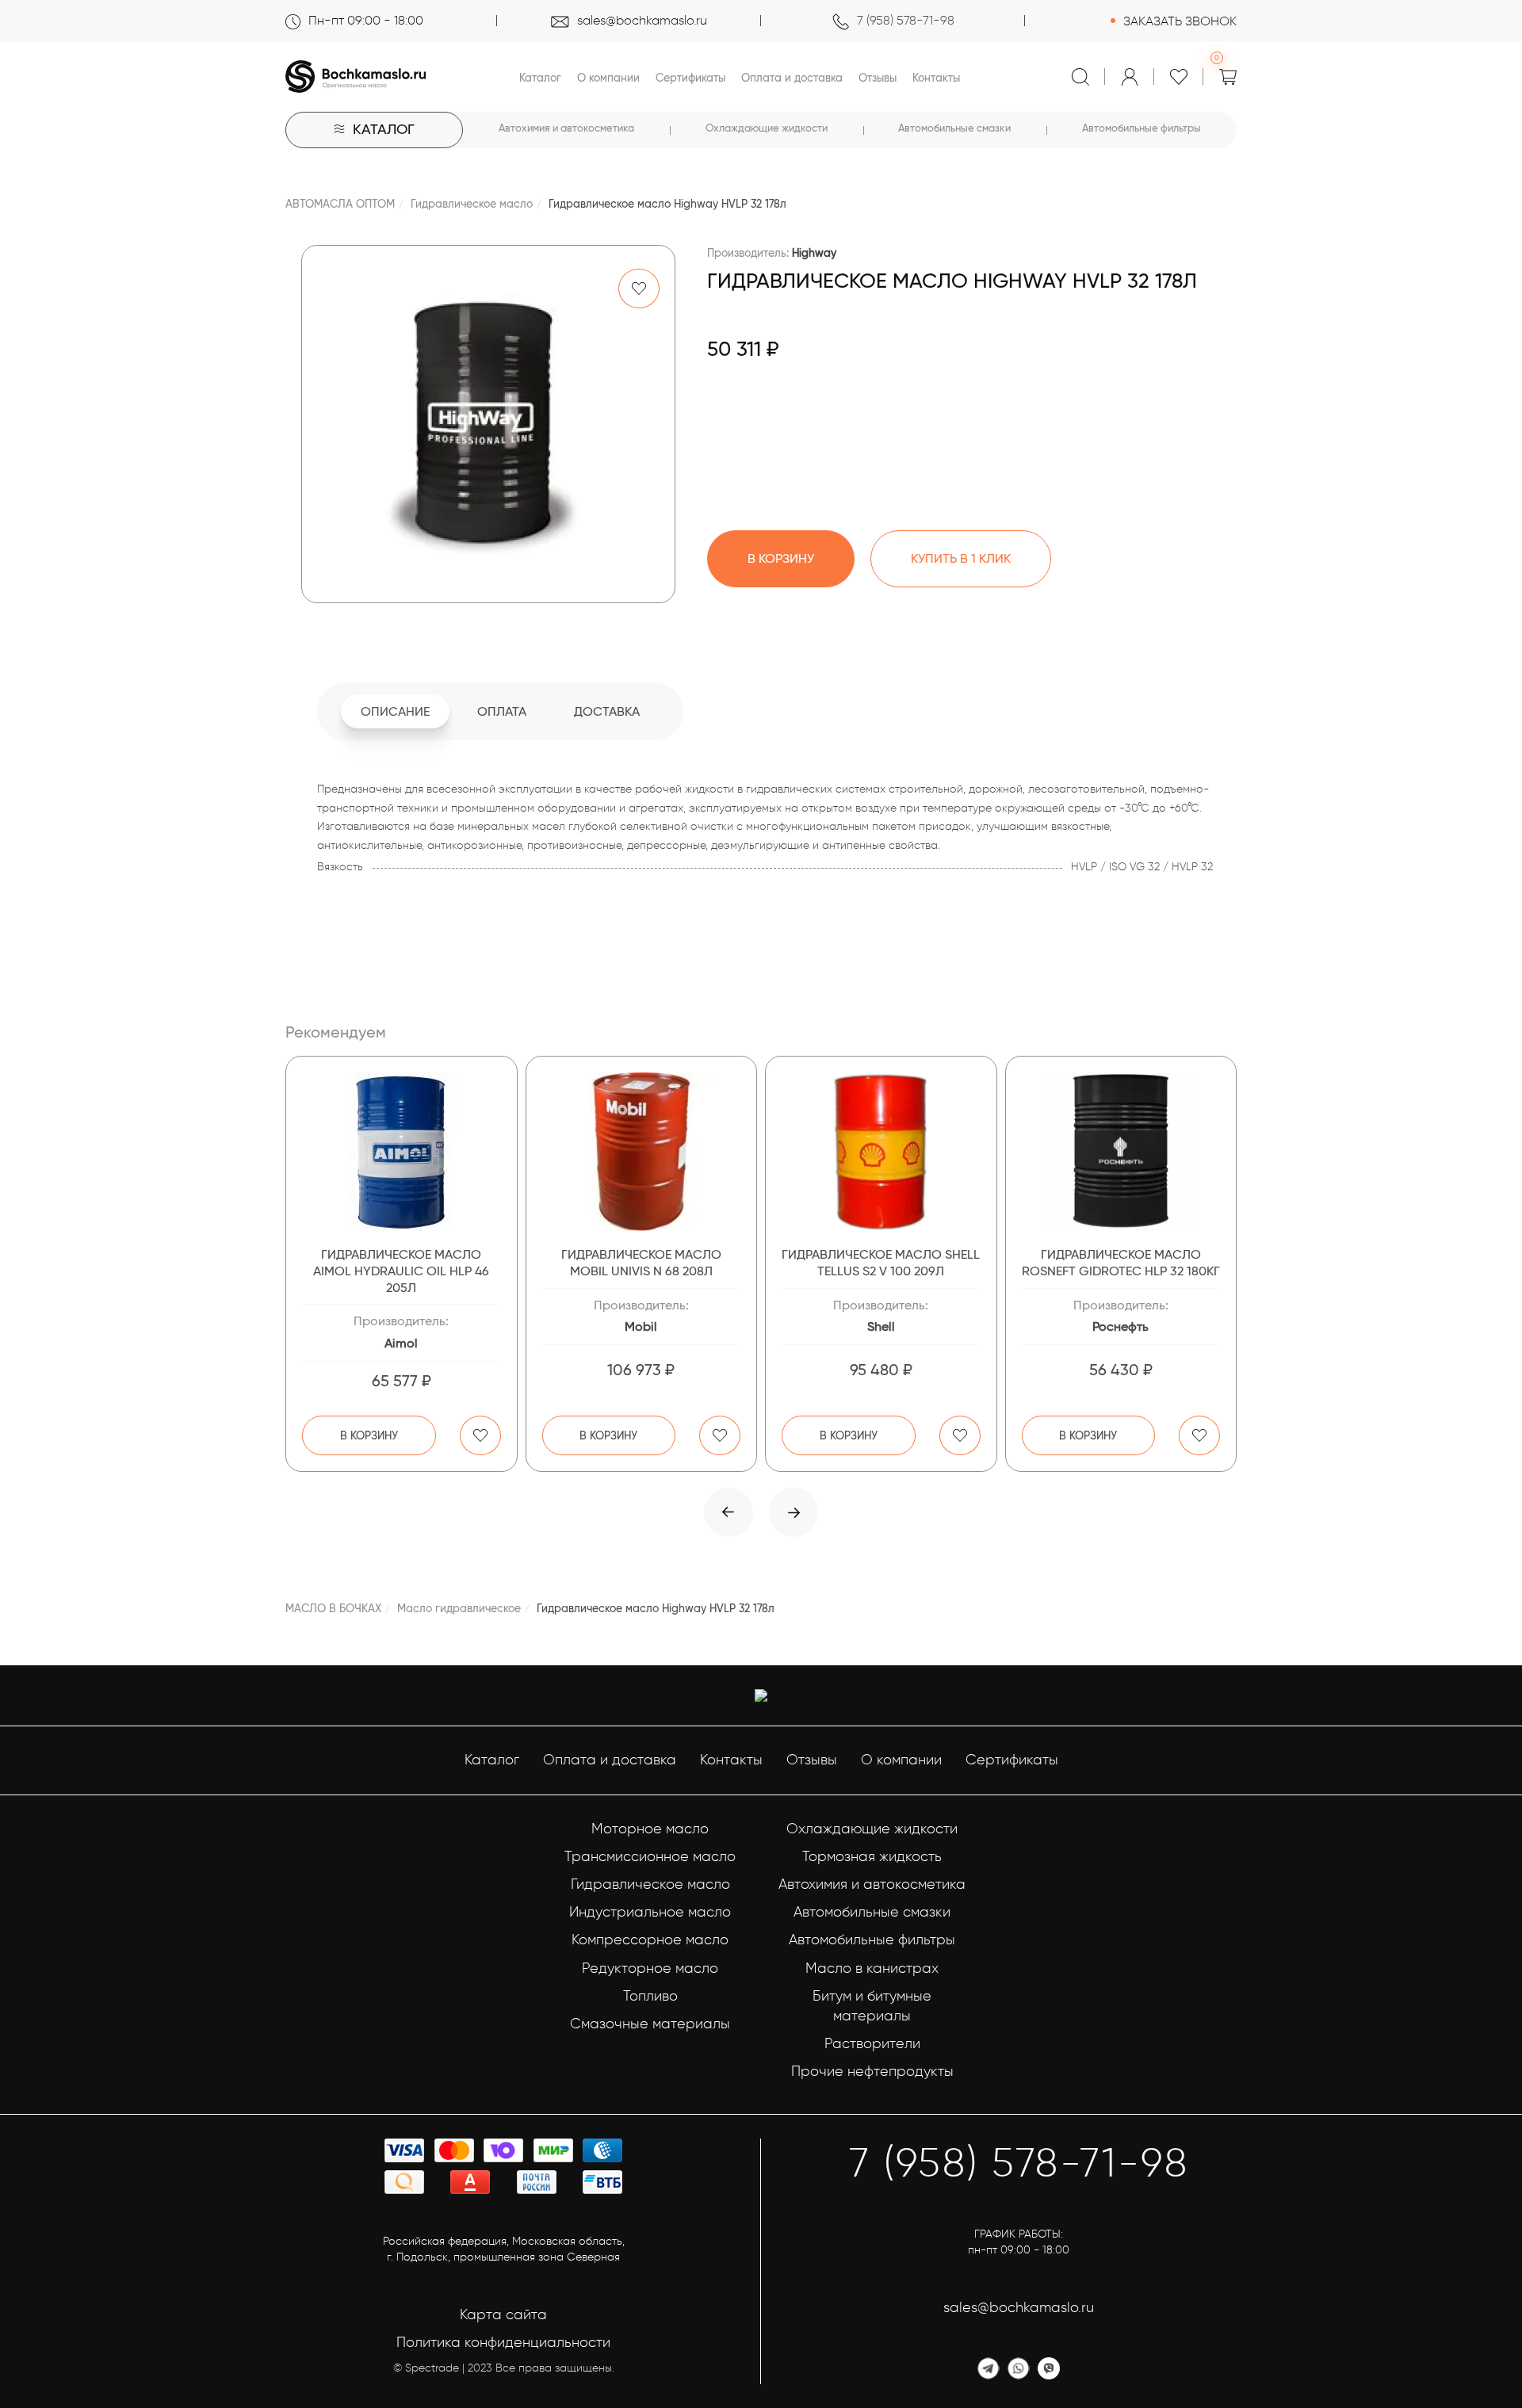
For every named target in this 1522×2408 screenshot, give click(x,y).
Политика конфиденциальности (503, 2342)
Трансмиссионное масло (650, 1856)
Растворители (872, 2043)
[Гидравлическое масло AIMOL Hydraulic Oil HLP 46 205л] (402, 1152)
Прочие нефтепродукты (872, 2071)
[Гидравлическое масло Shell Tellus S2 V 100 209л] (881, 1152)
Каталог (540, 78)
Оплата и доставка (792, 78)
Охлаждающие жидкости (767, 128)
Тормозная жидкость (872, 1856)
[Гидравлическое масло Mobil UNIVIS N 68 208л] (642, 1152)
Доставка (607, 711)
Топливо (650, 1996)
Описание (395, 711)
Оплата (502, 711)
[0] (1228, 77)
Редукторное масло (650, 1968)
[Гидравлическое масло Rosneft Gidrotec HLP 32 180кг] (1121, 1152)
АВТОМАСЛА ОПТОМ (340, 204)
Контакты (936, 78)
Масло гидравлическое (459, 1608)
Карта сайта (503, 2314)
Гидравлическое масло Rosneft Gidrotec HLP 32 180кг (1121, 1263)
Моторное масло (650, 1829)
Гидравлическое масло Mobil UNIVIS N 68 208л (641, 1263)
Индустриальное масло (650, 1912)
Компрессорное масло (650, 1940)
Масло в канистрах (872, 1968)
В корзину (369, 1435)
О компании (608, 78)
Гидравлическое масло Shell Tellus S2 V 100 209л (881, 1263)
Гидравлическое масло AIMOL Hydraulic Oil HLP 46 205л (401, 1271)
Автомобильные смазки (954, 128)
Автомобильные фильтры (1141, 128)
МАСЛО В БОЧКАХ (333, 1608)
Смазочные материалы (650, 2024)
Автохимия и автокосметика (566, 128)
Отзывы (878, 78)
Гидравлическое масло (472, 204)
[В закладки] (639, 289)
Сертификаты (690, 78)
